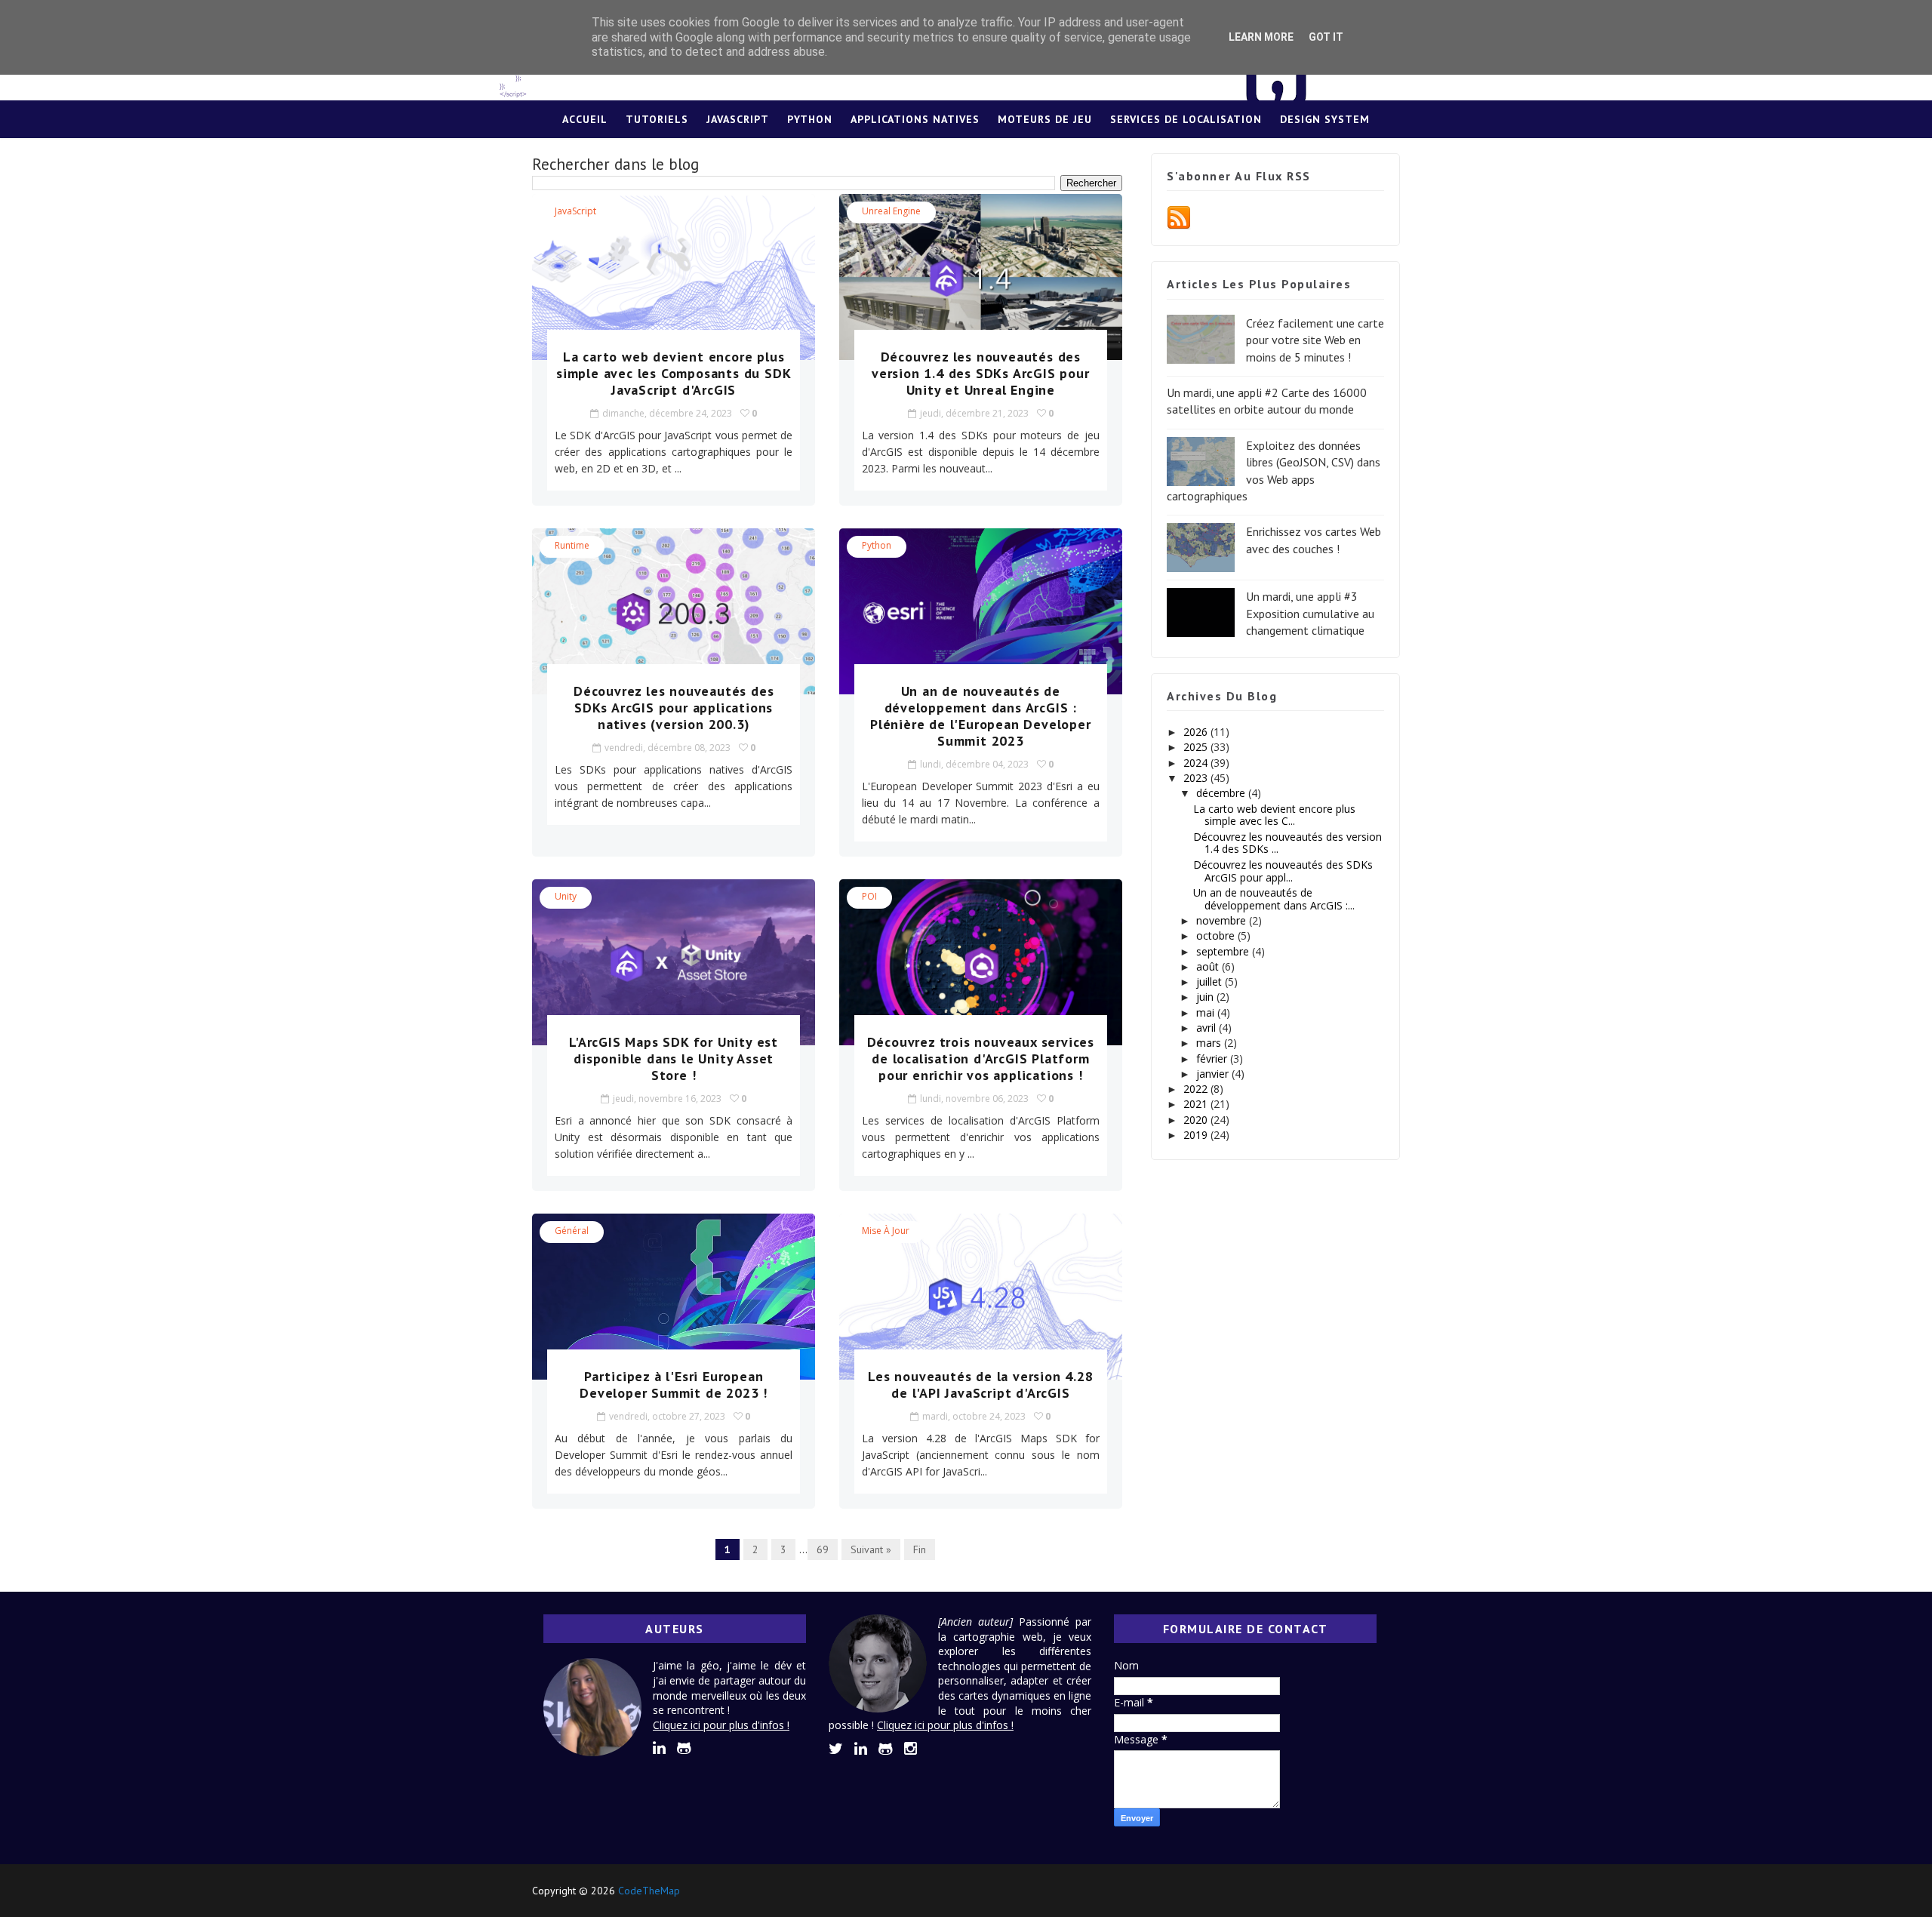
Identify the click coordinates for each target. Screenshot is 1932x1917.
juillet (1211, 982)
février (1213, 1059)
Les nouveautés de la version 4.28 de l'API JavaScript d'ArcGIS (980, 1385)
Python (810, 119)
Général (572, 1231)
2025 (1197, 747)
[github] (684, 1748)
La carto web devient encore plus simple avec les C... (1274, 815)
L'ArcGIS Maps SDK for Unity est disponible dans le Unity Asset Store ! (674, 1059)
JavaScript (738, 119)
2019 (1197, 1135)
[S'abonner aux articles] (1179, 217)
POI (869, 896)
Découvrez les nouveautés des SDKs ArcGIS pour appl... (1283, 871)
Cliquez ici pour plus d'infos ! (721, 1725)
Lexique (966, 157)
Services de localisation (1186, 119)
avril (1207, 1028)
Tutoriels (657, 119)
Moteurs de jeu (1045, 119)
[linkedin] (659, 1748)
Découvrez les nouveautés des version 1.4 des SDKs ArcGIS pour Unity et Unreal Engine (981, 373)
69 (823, 1549)
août (1209, 966)
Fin (920, 1549)
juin (1206, 997)
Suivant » (871, 1549)
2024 (1197, 763)
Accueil (585, 119)
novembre (1223, 920)
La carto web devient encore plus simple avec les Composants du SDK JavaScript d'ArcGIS (674, 373)
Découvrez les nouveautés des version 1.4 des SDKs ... (1287, 843)
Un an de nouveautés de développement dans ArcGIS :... (1274, 899)
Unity (566, 896)
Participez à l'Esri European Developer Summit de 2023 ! (674, 1385)
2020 (1197, 1120)
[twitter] (836, 1749)
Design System (1325, 119)
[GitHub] (1358, 1891)
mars (1210, 1043)
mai (1207, 1012)
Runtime (572, 545)
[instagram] (911, 1749)
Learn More (1261, 37)
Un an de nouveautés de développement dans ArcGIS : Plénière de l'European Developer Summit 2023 (981, 716)
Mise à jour (886, 1231)
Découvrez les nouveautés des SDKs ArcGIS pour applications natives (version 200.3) (674, 708)
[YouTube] (1385, 1891)
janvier (1214, 1074)
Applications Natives (915, 119)
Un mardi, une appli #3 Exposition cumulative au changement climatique (1310, 613)
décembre (1222, 793)
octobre (1217, 935)
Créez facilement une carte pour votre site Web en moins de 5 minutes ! (1315, 340)
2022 (1197, 1089)
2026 (1197, 732)
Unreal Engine (891, 211)
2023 (1197, 778)
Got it (1326, 37)
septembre (1224, 951)
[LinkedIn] (1332, 1891)
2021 (1197, 1104)
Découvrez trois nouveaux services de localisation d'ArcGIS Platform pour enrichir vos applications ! (981, 1059)
